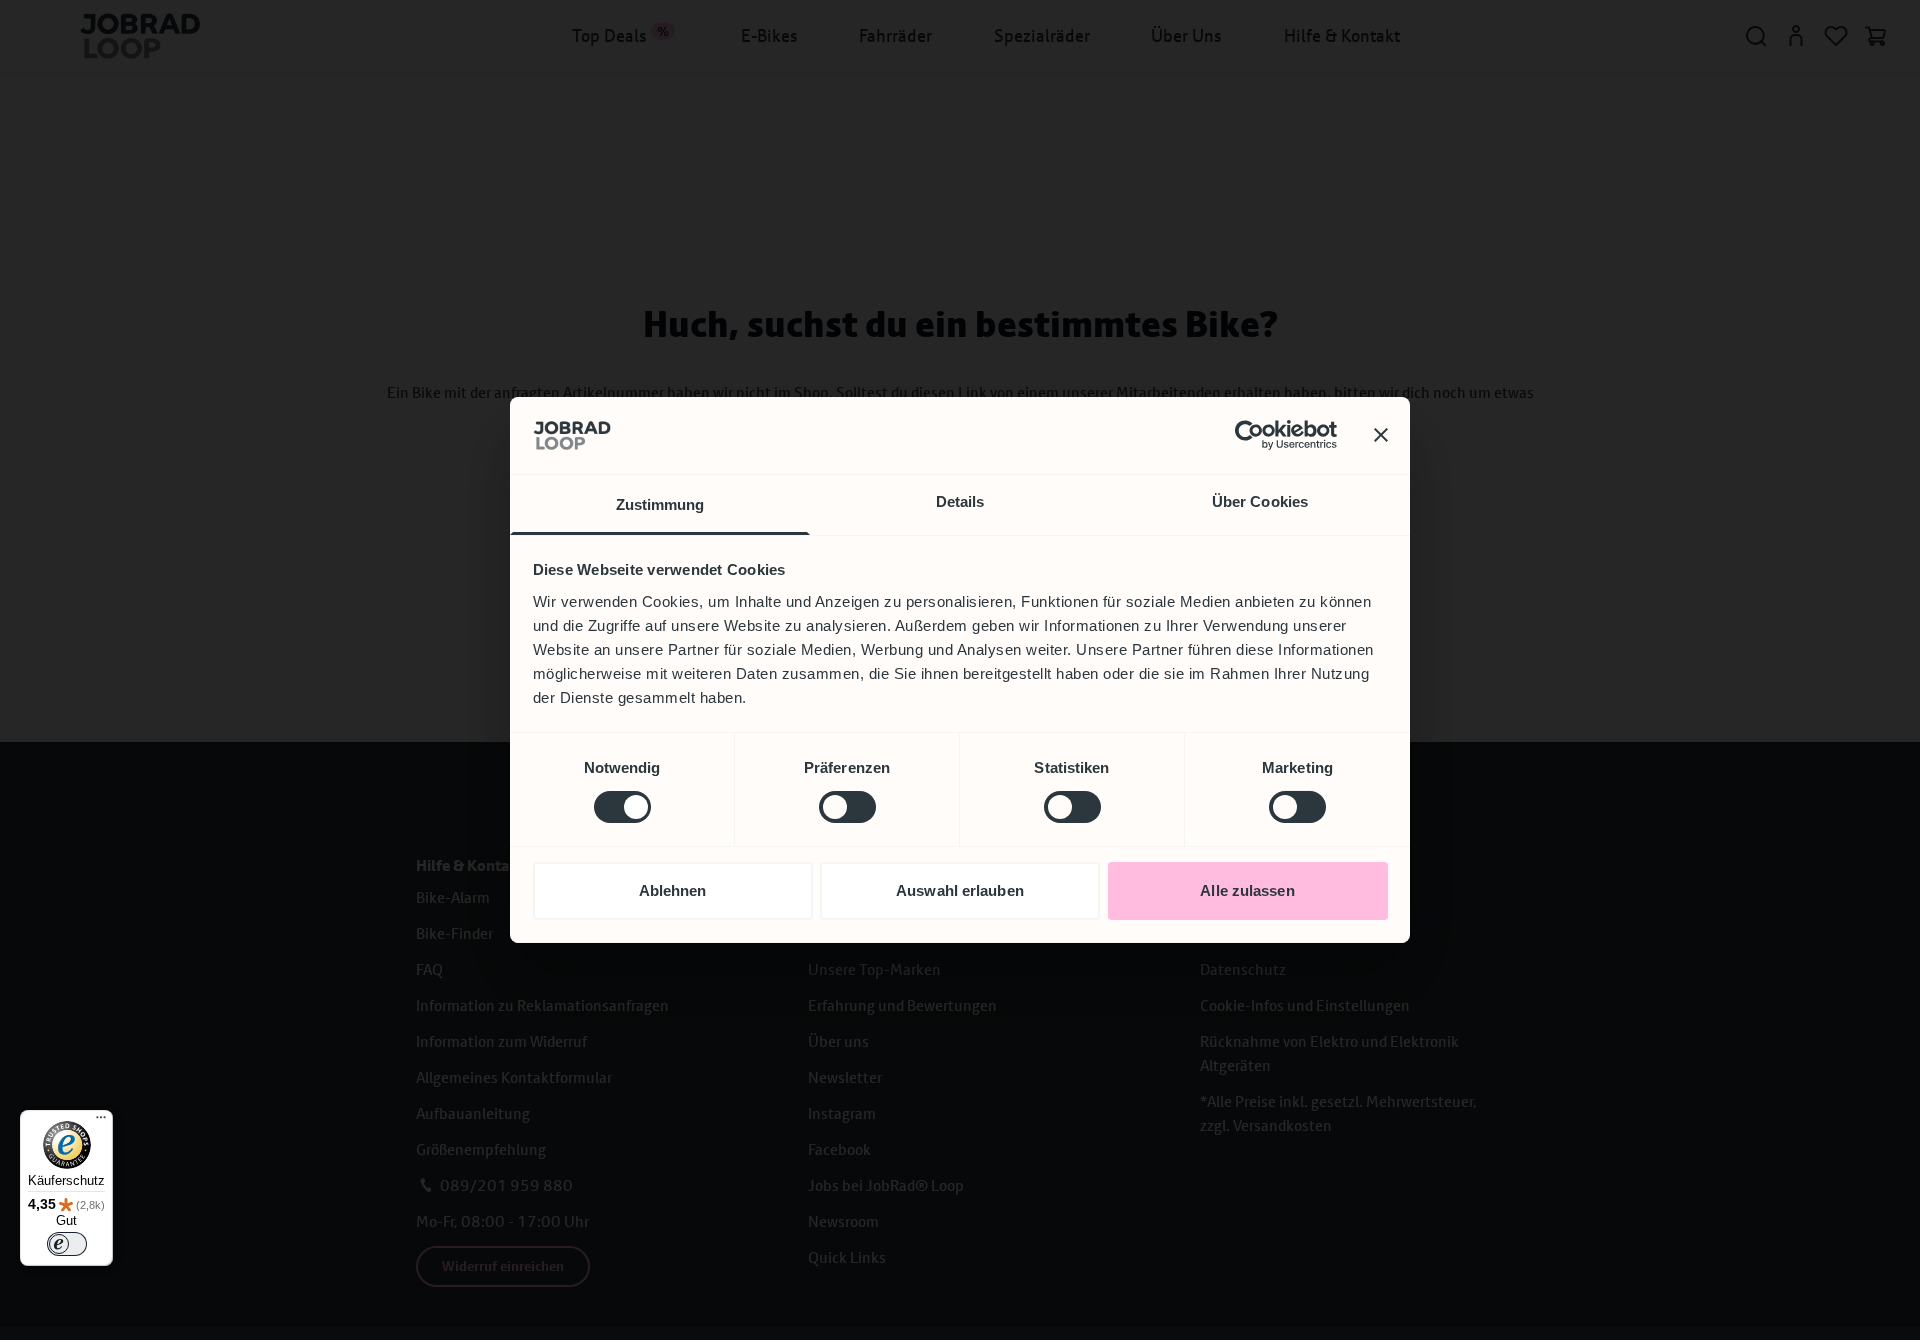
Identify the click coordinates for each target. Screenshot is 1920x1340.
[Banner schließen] (1381, 435)
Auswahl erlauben (960, 890)
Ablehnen (673, 890)
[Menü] (101, 1122)
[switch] (847, 807)
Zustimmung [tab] (660, 504)
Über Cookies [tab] (1260, 501)
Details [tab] (960, 501)
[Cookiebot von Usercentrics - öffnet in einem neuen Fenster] (1249, 435)
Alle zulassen (1247, 890)
